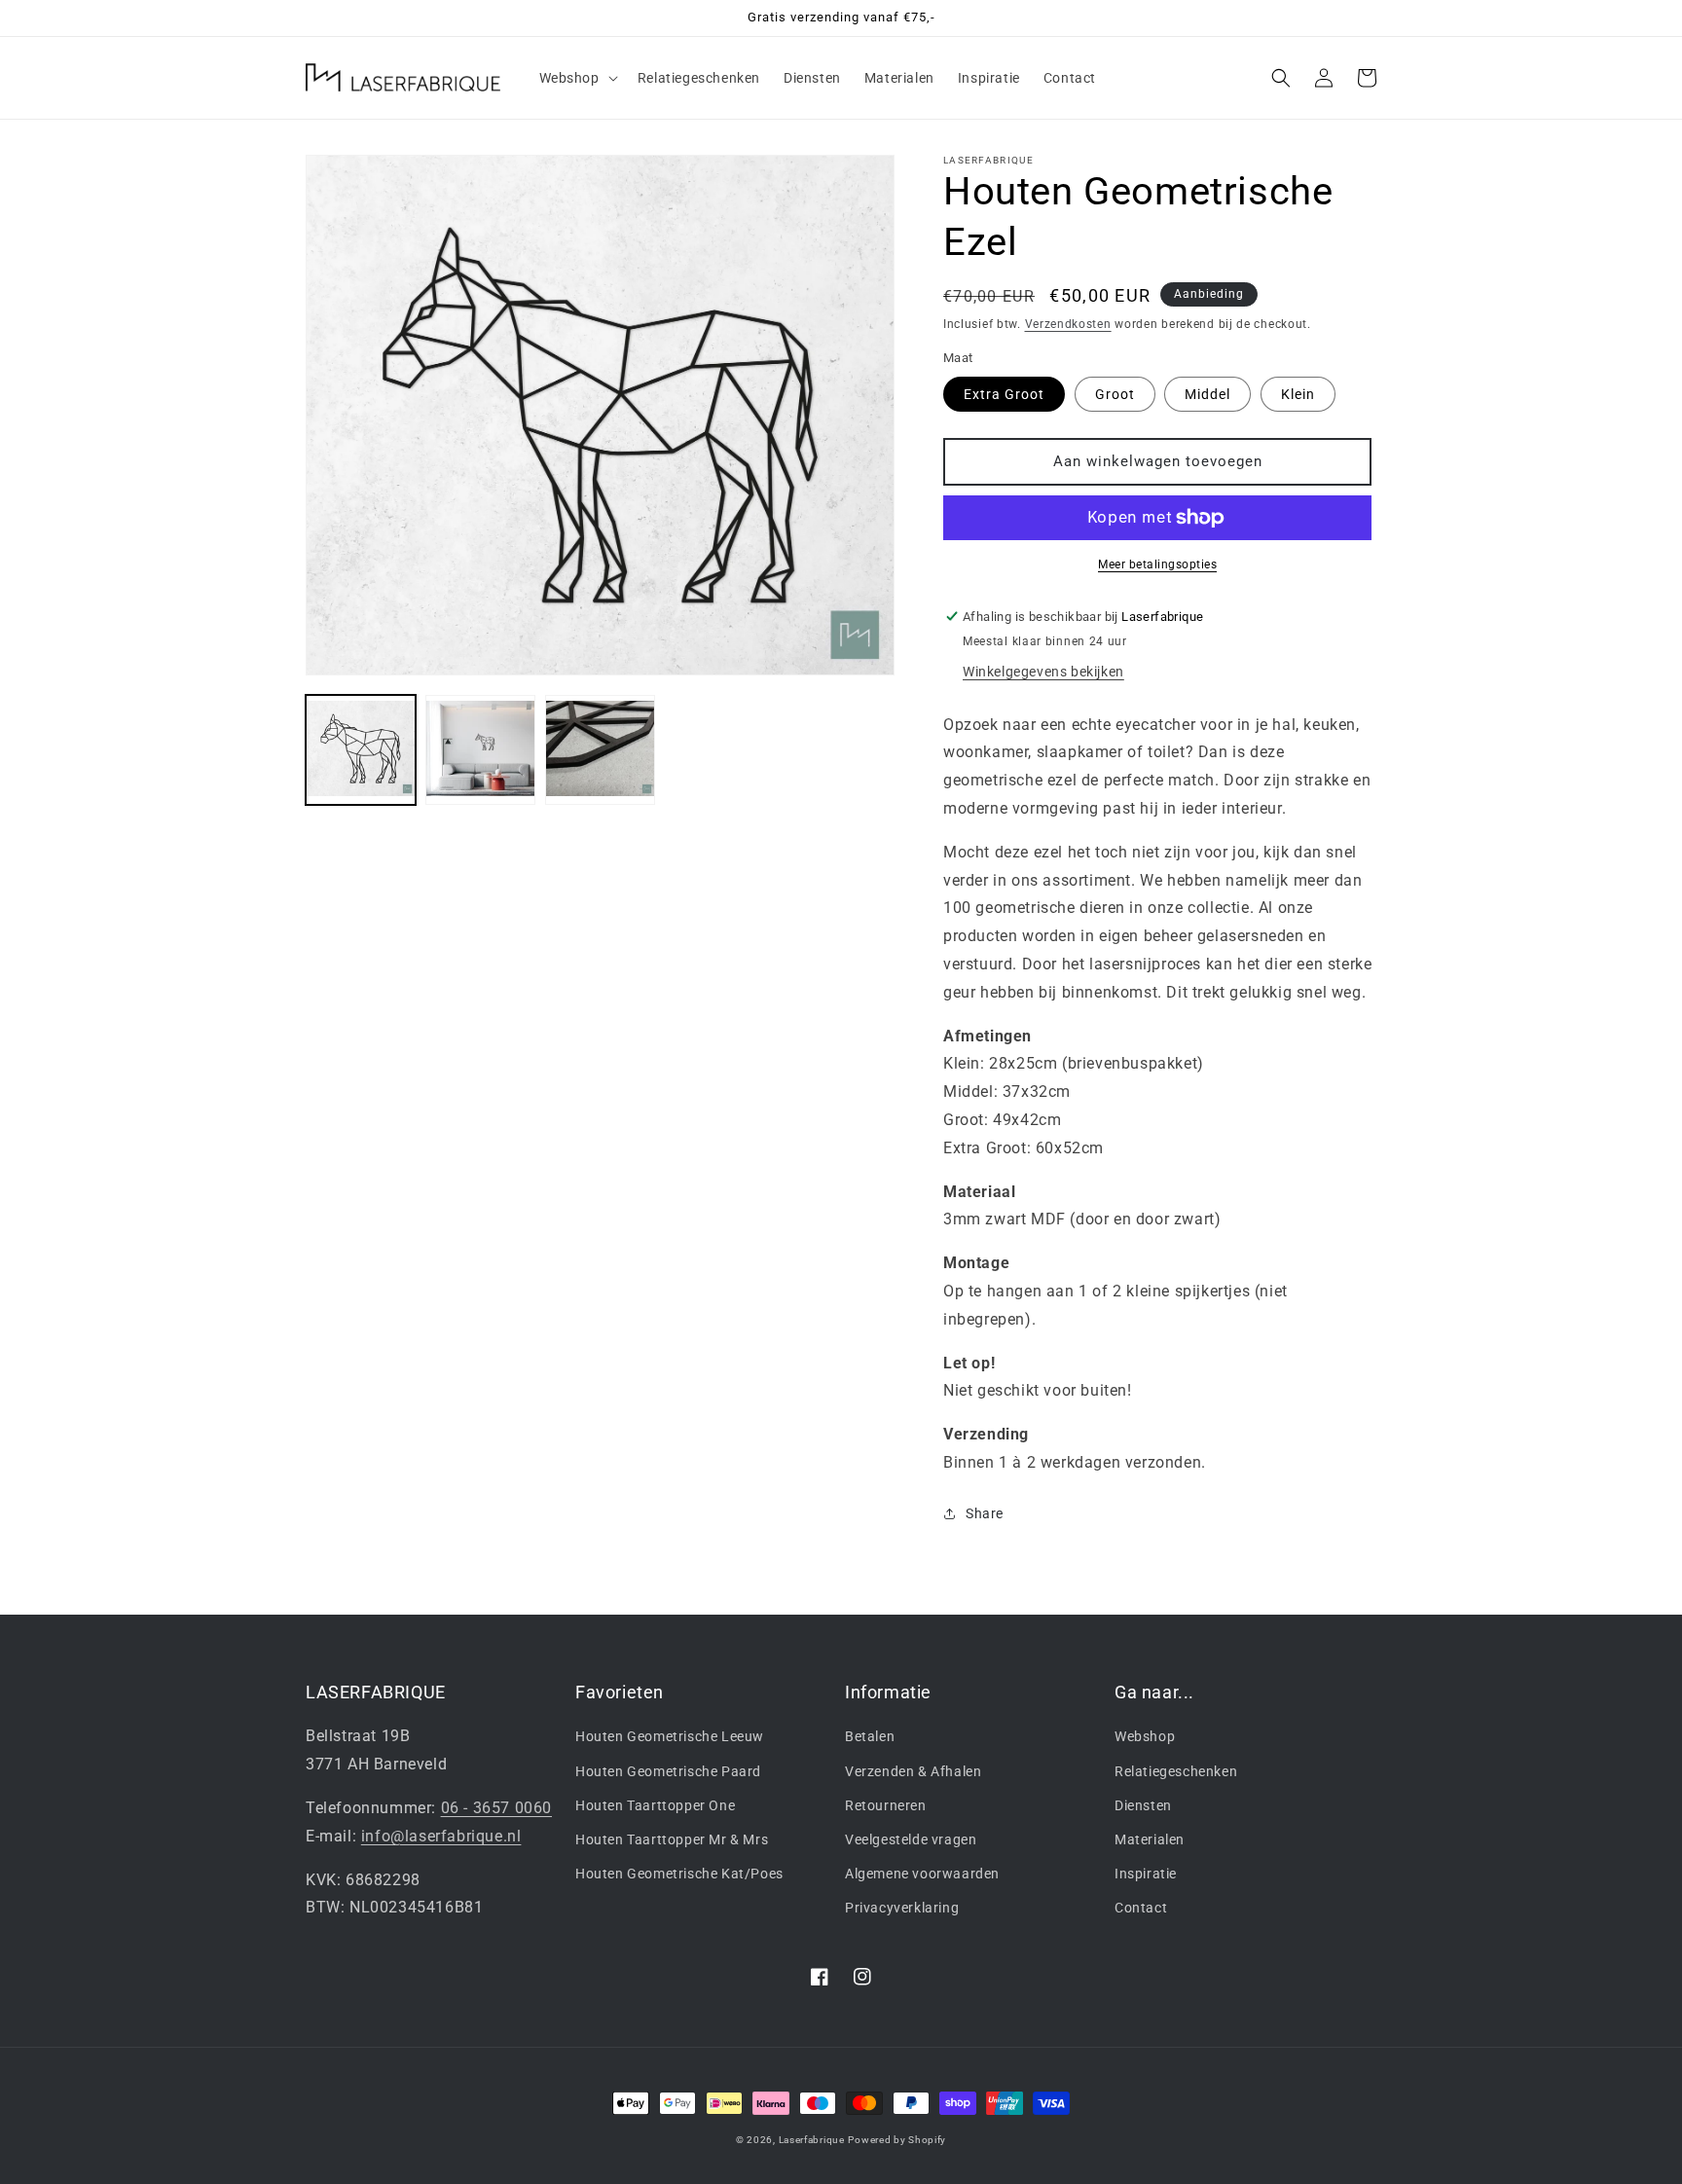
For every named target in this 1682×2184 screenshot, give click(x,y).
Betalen (870, 1736)
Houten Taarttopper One (655, 1805)
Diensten (1143, 1805)
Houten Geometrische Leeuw (670, 1736)
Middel (1207, 394)
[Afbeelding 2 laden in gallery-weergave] (480, 750)
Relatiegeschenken (1176, 1771)
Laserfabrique (812, 2140)
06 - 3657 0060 (496, 1808)
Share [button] (985, 1513)
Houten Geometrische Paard (668, 1771)
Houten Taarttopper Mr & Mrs (672, 1839)
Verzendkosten (1068, 324)
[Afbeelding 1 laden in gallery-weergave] (361, 750)
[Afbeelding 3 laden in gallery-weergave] (600, 750)
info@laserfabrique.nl (441, 1836)
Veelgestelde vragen (911, 1839)
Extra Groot (1004, 394)
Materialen (1150, 1839)
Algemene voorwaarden (922, 1874)
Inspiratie (1146, 1874)
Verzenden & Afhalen (913, 1771)
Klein (1298, 394)
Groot (1115, 394)
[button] (577, 78)
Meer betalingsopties (1157, 564)
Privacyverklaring (902, 1908)
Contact (1141, 1908)
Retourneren (886, 1805)
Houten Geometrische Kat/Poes (679, 1874)
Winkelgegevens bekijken (1043, 672)
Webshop (1145, 1736)
